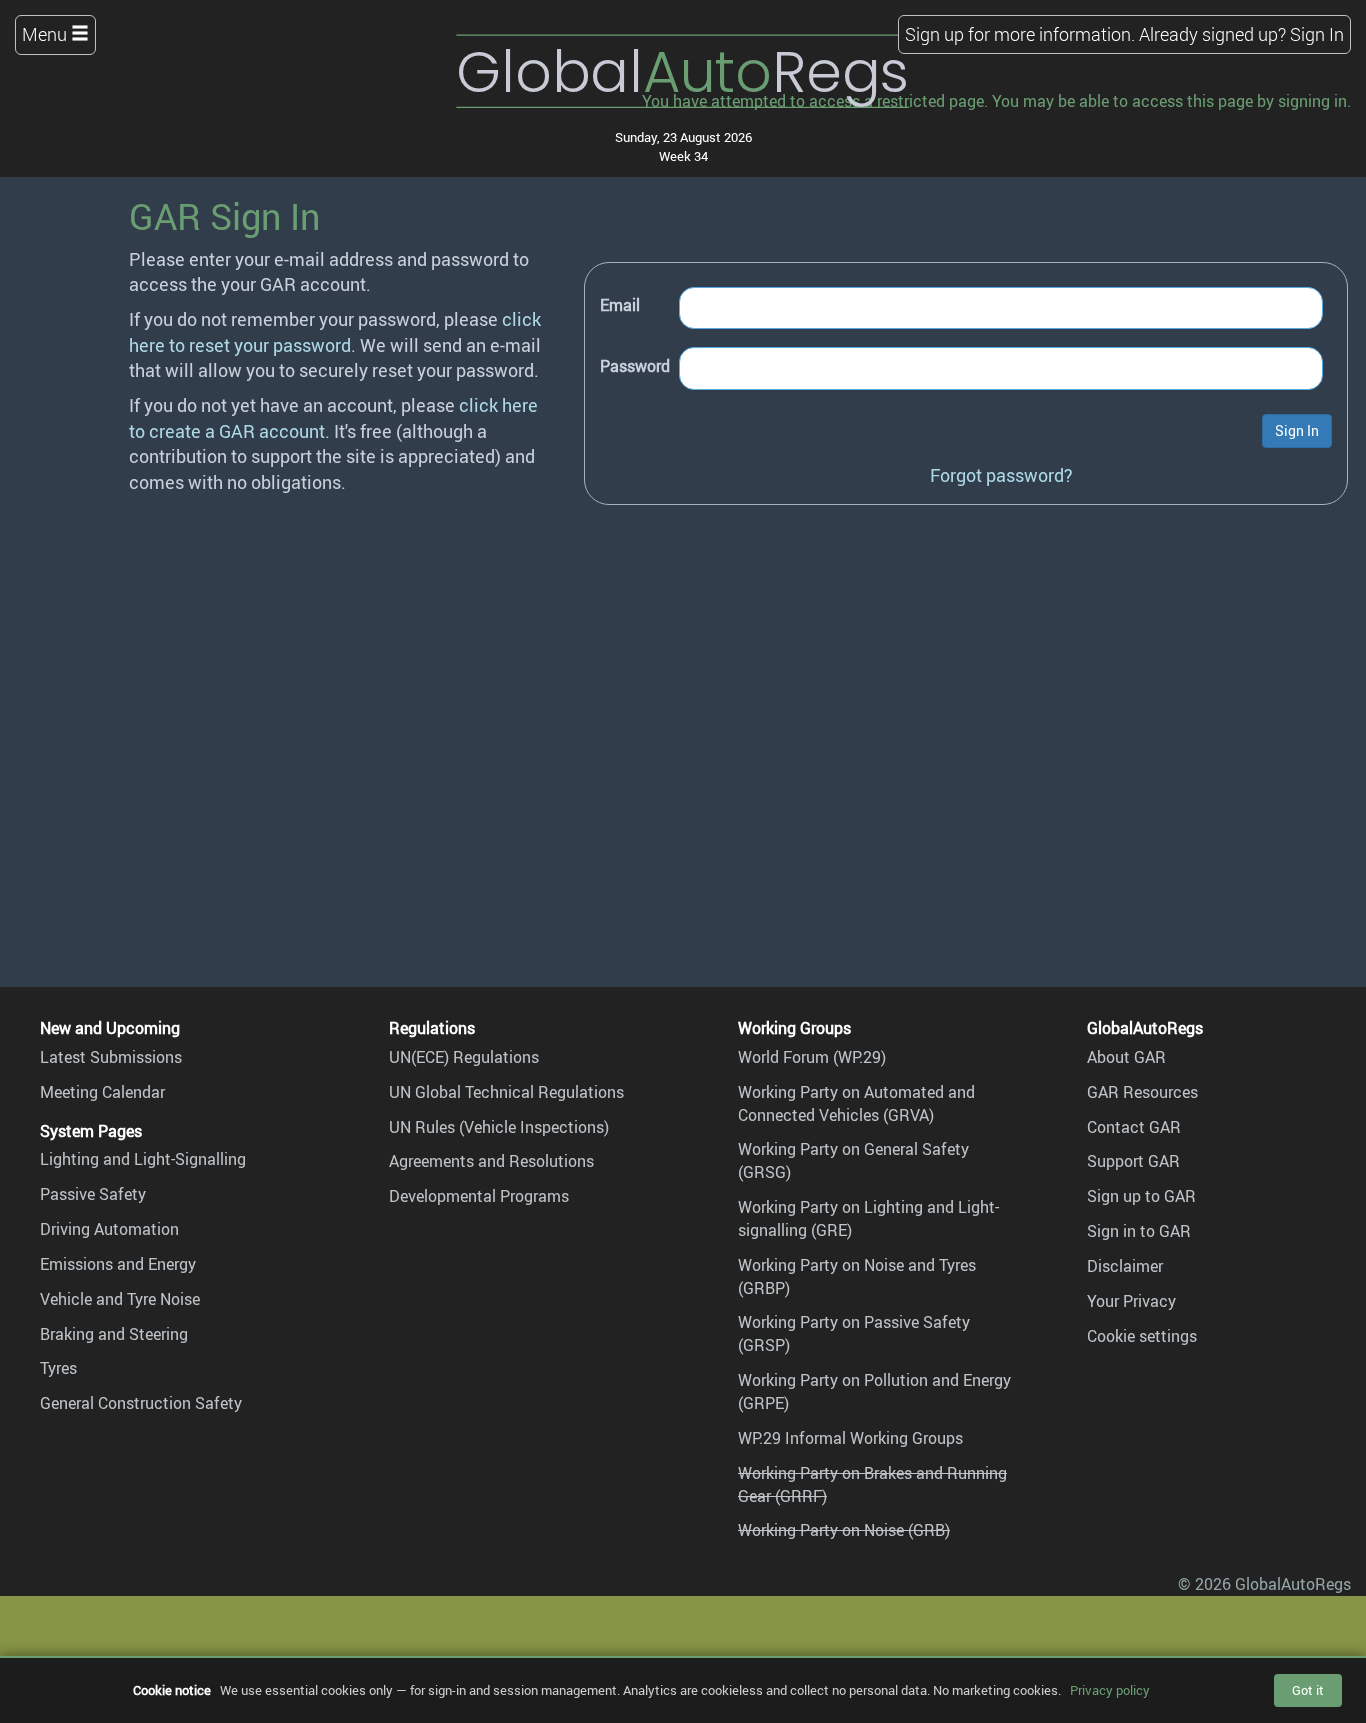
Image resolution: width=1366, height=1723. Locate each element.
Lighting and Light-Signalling (143, 1159)
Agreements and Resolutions (491, 1161)
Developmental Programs (479, 1196)
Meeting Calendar (102, 1092)
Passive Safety (93, 1194)
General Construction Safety (141, 1403)
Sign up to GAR (1141, 1196)
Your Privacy (1131, 1301)
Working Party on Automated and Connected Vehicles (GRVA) (856, 1103)
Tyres (58, 1368)
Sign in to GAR (1139, 1231)
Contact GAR (1134, 1127)
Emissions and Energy (118, 1264)
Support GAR (1133, 1161)
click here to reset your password (335, 331)
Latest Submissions (111, 1057)
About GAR (1126, 1057)
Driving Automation (109, 1229)
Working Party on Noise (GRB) (844, 1530)
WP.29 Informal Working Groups (850, 1438)
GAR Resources (1142, 1092)
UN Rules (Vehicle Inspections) (499, 1127)
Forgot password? (1001, 475)
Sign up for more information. (1020, 34)
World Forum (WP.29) (812, 1057)
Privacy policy (1110, 1690)
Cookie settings (1142, 1336)
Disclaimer (1125, 1266)
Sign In (1317, 34)
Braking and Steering (114, 1334)
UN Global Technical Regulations (506, 1092)
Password (635, 366)
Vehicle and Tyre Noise (120, 1299)
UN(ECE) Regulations (464, 1057)
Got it (1308, 1690)
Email (620, 305)
